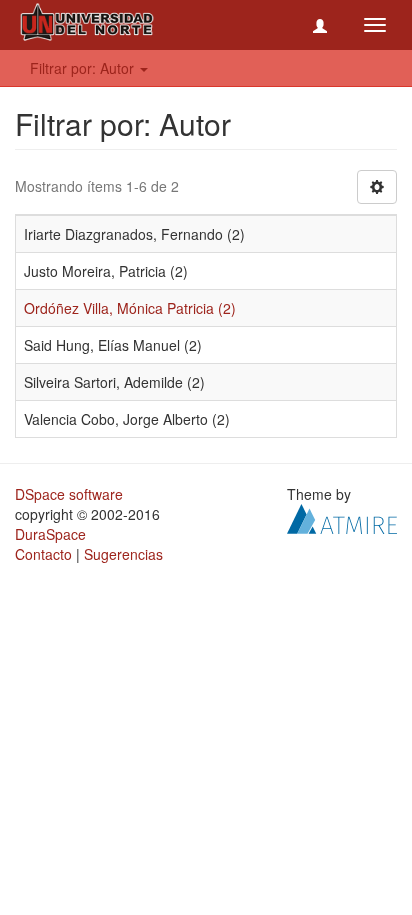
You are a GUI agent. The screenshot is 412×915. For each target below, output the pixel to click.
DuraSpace (50, 534)
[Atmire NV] (342, 517)
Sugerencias (123, 554)
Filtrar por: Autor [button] (84, 68)
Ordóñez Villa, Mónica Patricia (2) (130, 308)
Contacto (43, 554)
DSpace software (69, 494)
